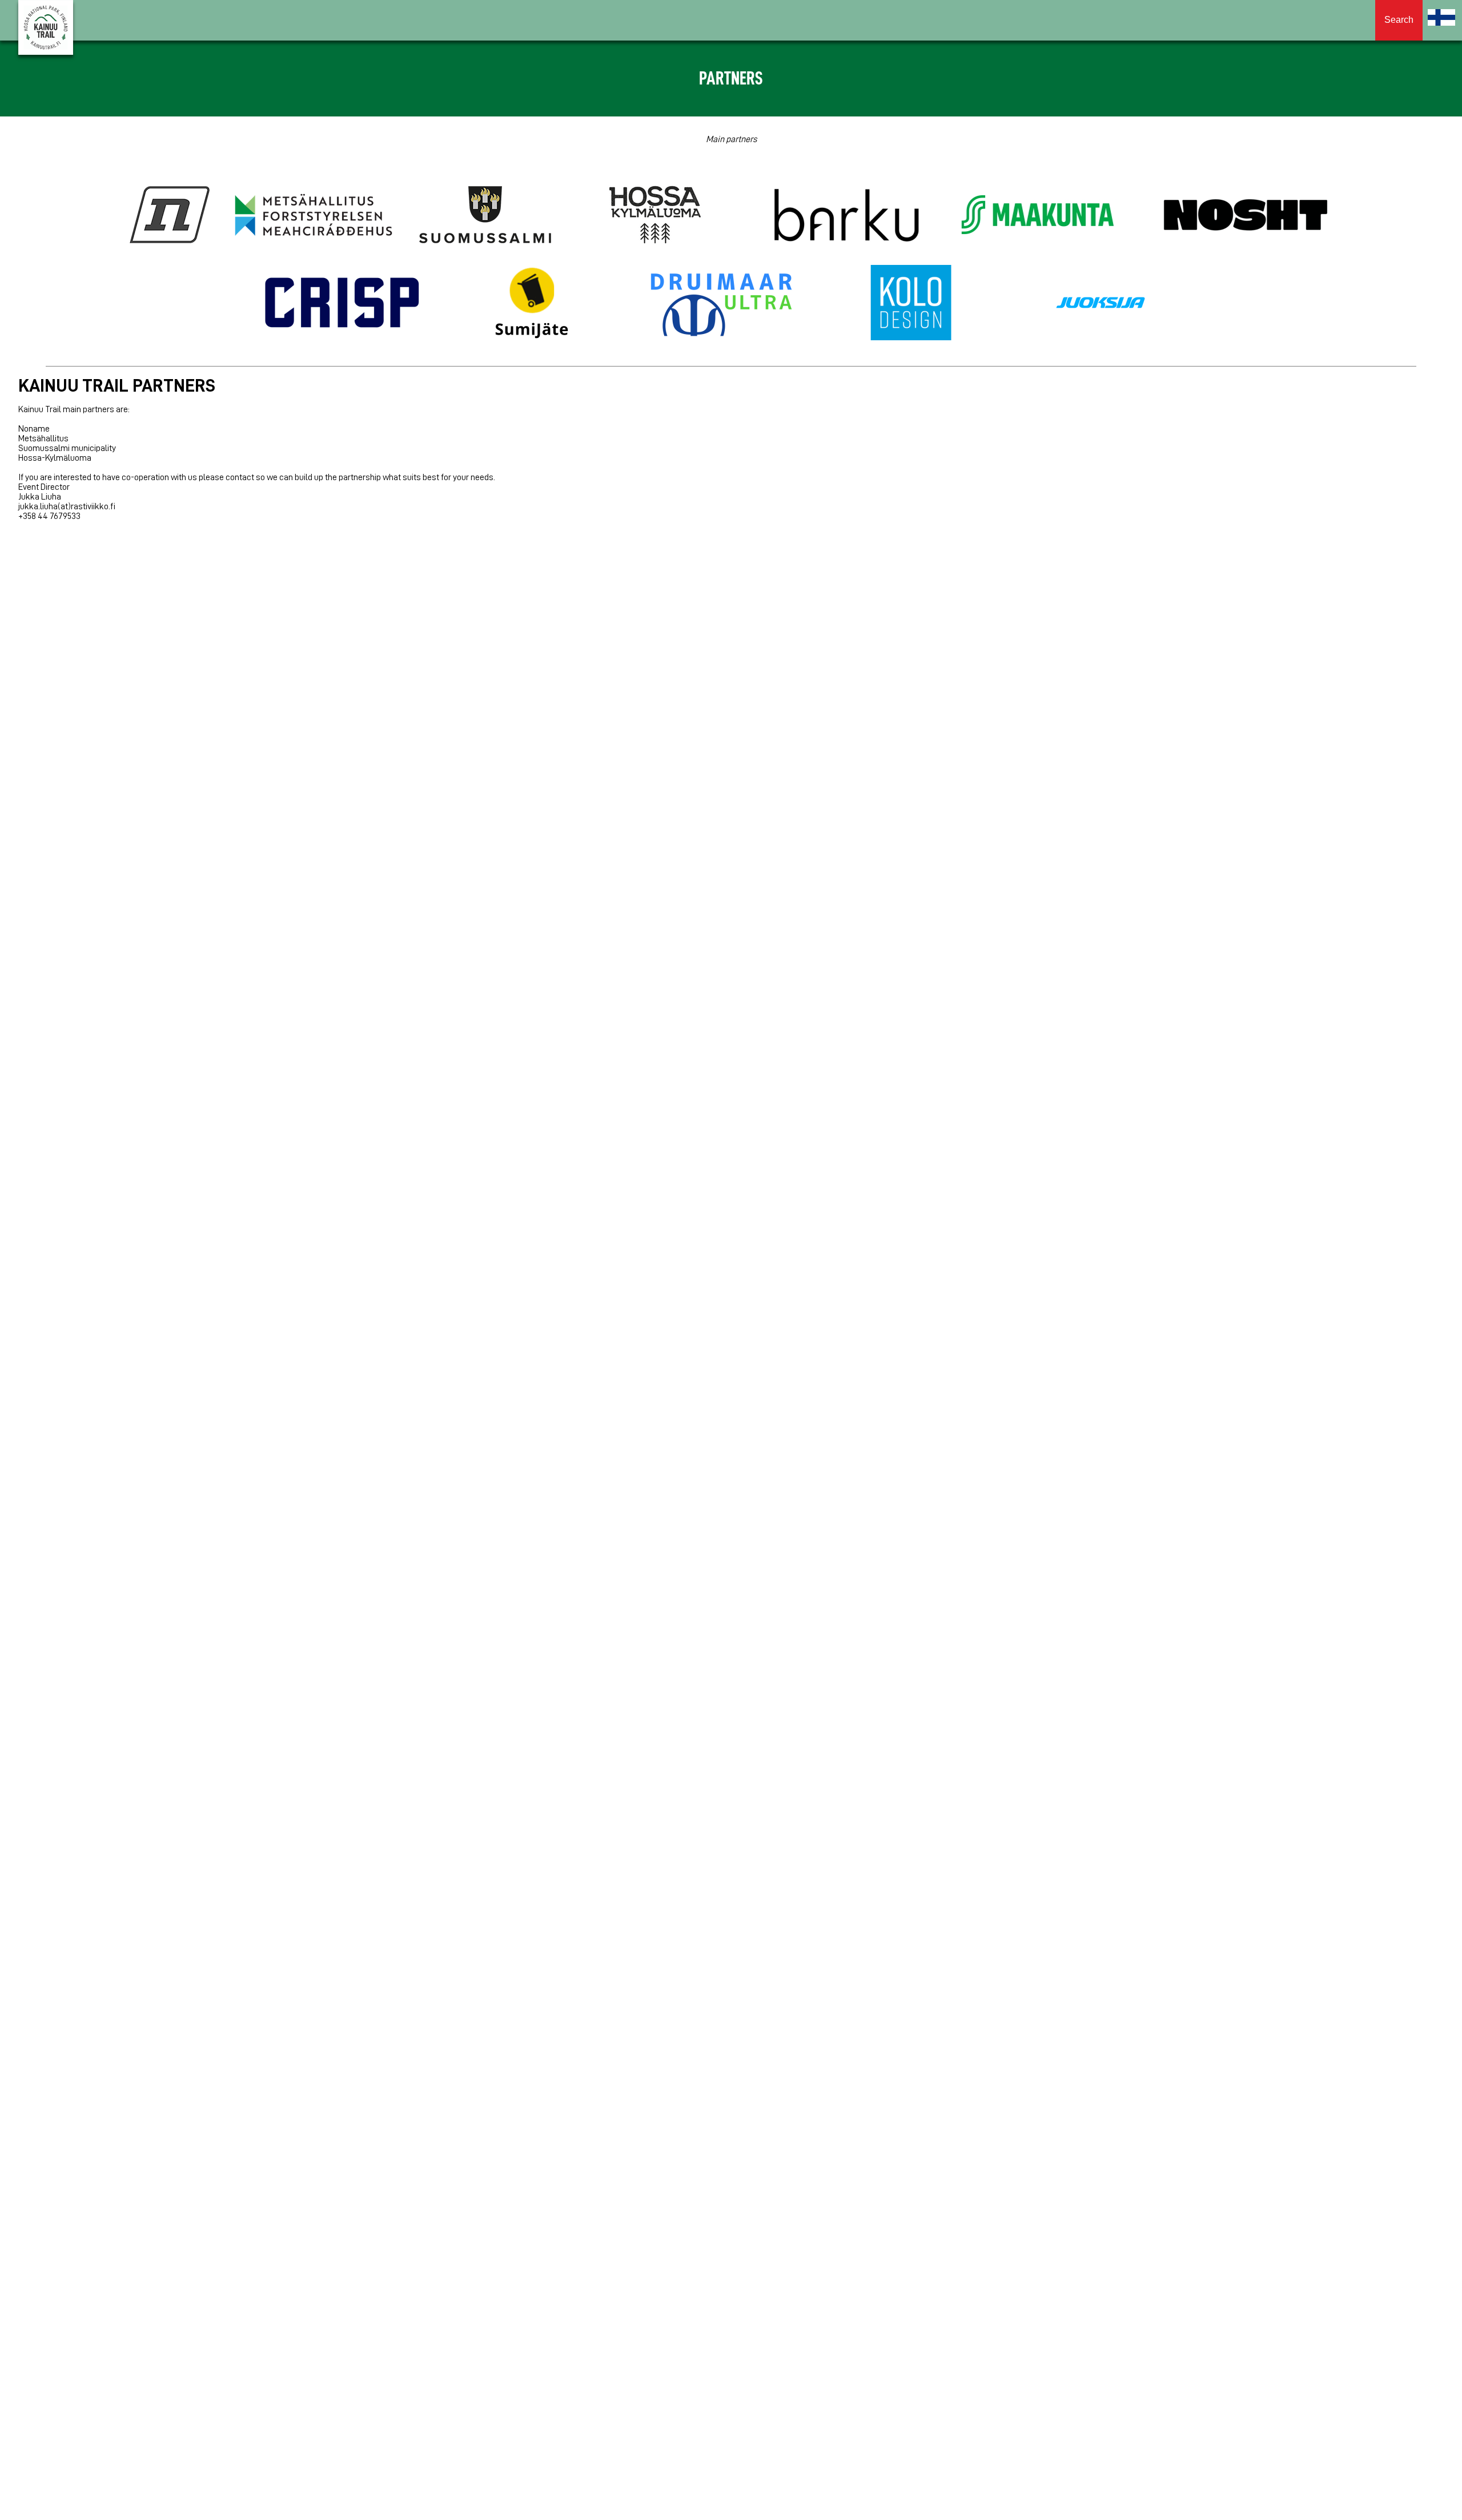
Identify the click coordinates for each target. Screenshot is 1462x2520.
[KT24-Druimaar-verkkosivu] (721, 304)
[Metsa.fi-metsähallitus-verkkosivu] (314, 216)
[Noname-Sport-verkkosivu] (170, 216)
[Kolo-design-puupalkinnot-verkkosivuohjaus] (911, 304)
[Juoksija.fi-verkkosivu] (1100, 304)
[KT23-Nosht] (1246, 216)
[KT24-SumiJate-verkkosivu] (532, 304)
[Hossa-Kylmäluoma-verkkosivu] (655, 216)
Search (1399, 20)
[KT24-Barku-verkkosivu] (846, 216)
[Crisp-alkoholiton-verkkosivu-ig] (342, 304)
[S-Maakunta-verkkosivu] (1038, 216)
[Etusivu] (1441, 17)
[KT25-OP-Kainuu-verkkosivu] (1142, 216)
